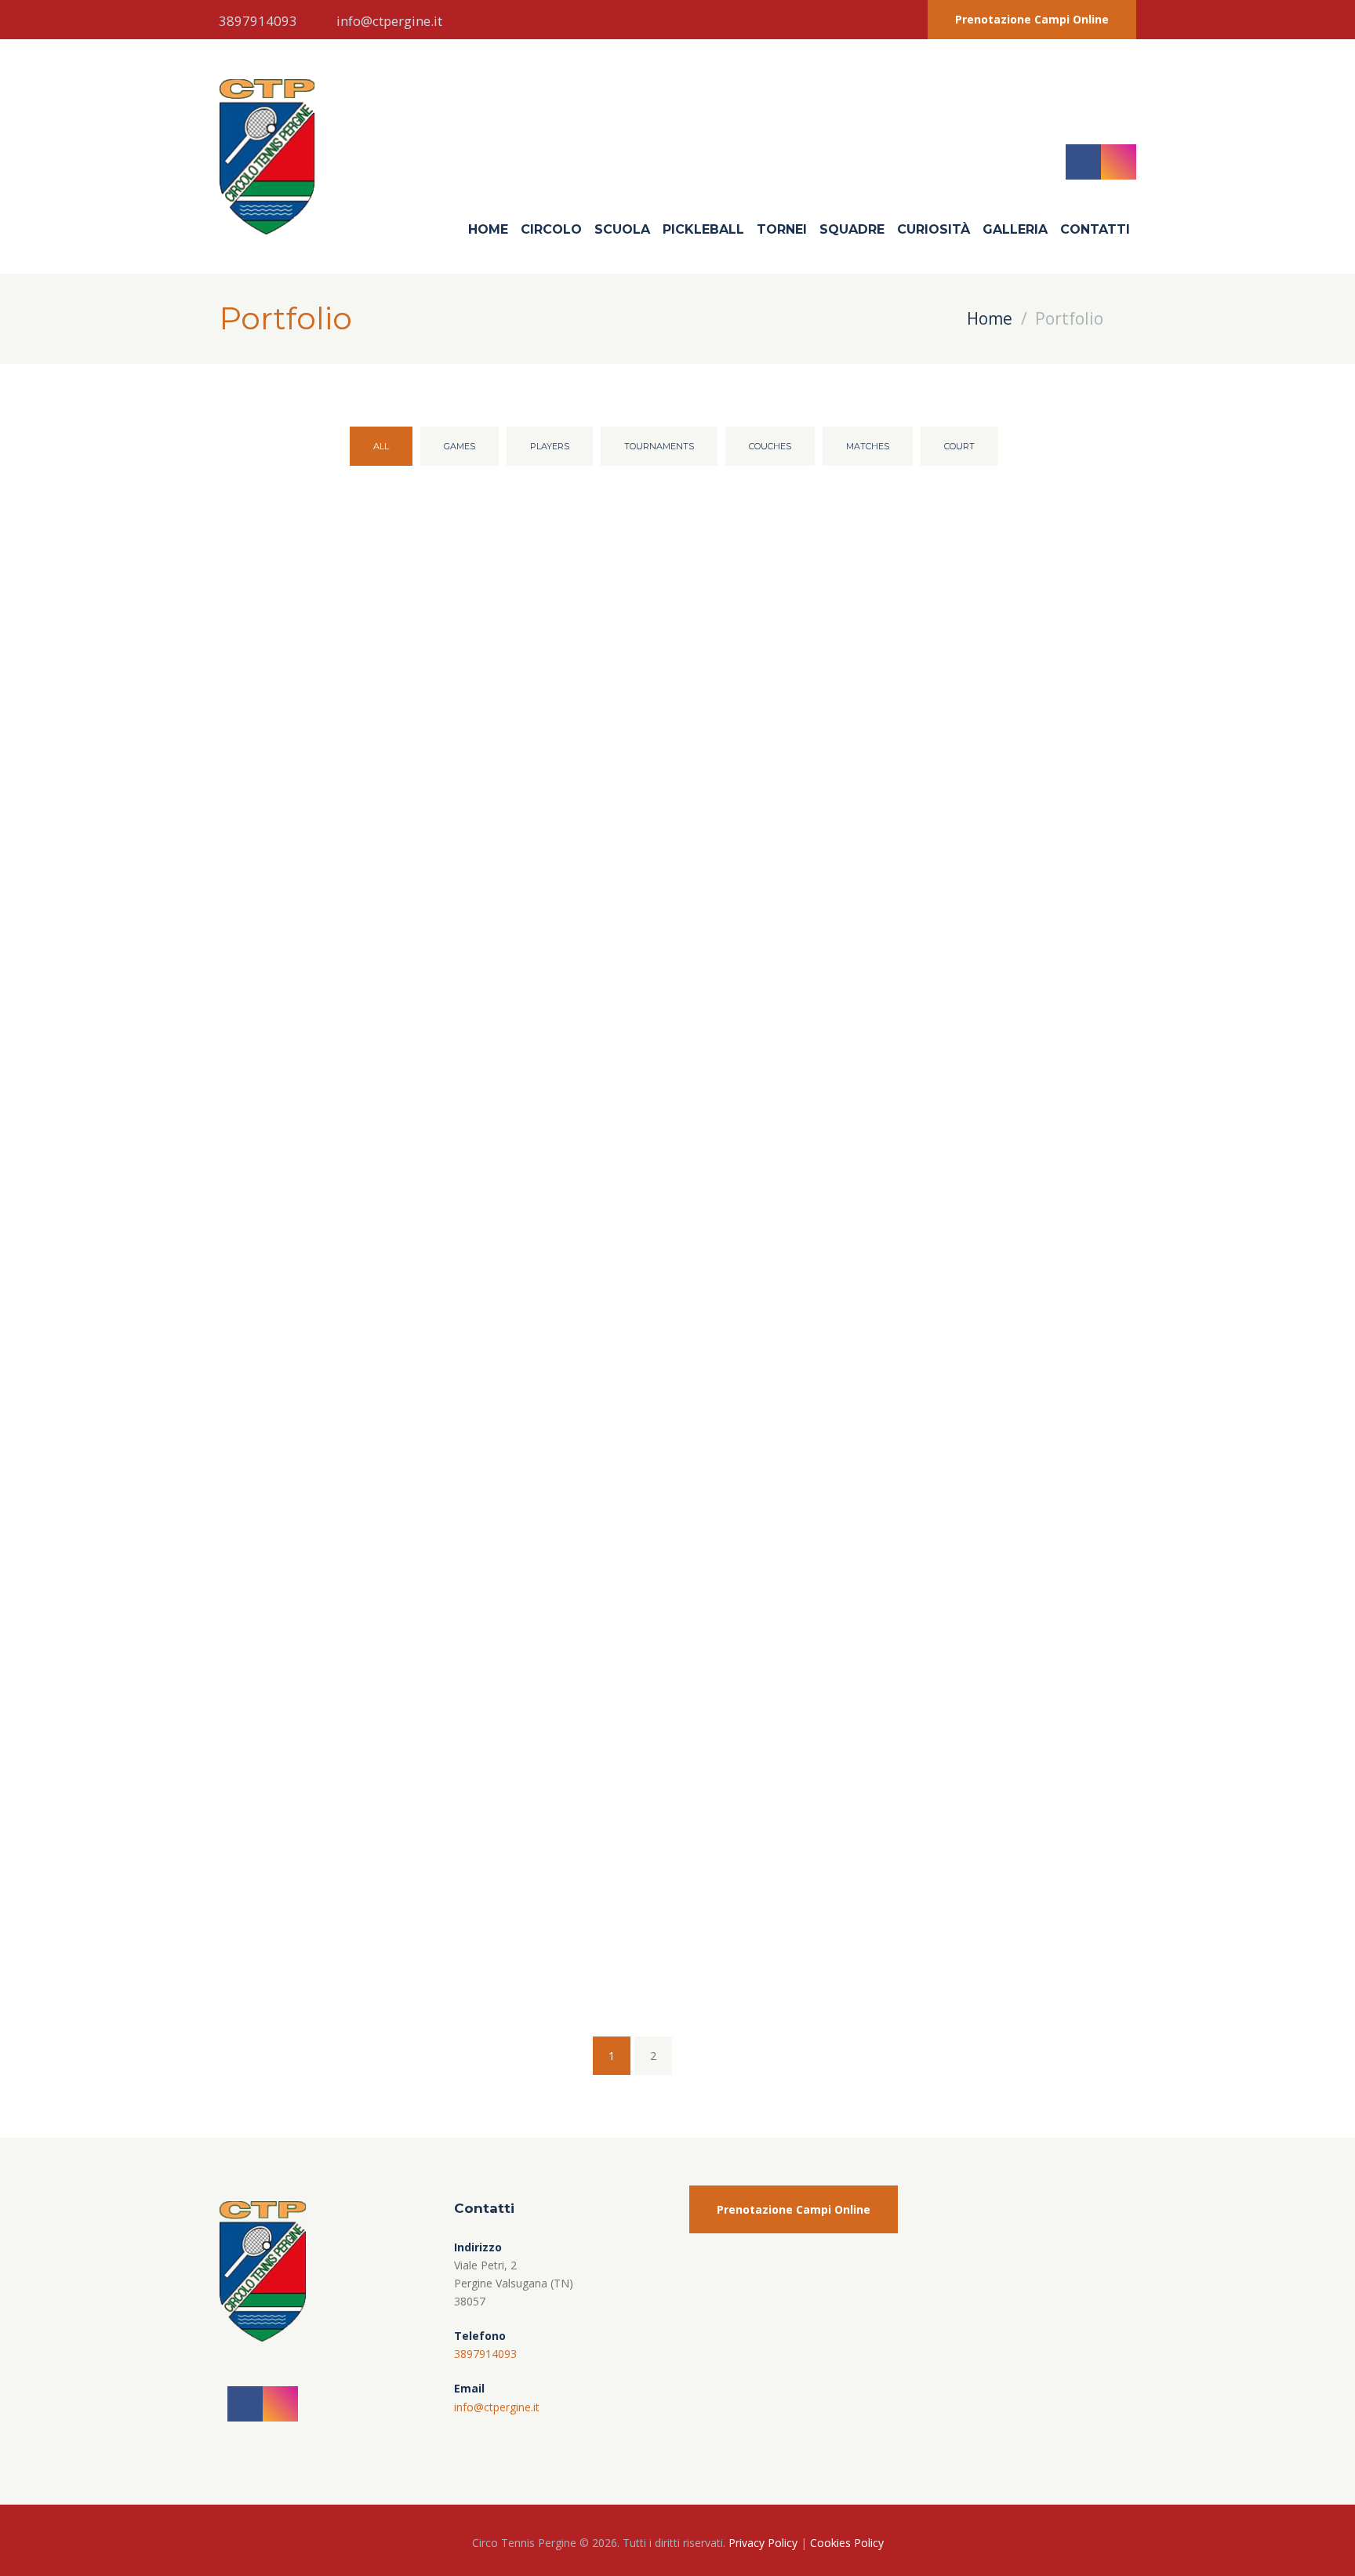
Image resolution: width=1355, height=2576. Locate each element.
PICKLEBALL (703, 229)
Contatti (1095, 229)
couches (770, 446)
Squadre (852, 229)
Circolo (551, 229)
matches (868, 446)
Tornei (782, 229)
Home (488, 229)
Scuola (622, 229)
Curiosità (934, 229)
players (550, 446)
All (381, 446)
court (959, 446)
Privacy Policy (763, 2543)
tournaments (659, 446)
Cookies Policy (847, 2543)
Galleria (1015, 229)
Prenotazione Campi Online (1032, 19)
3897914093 (258, 21)
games (460, 446)
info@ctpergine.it (389, 21)
